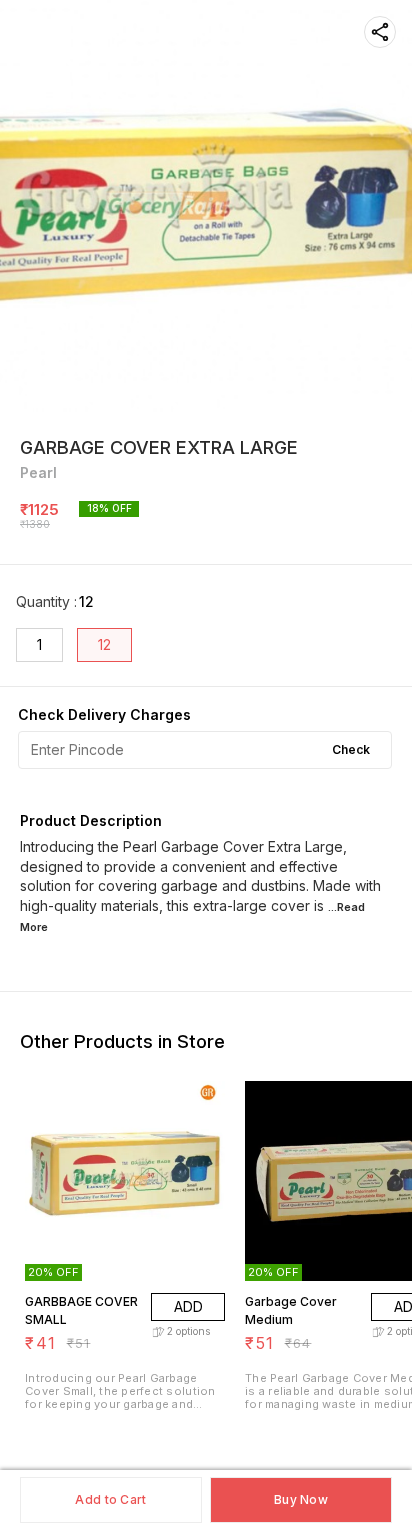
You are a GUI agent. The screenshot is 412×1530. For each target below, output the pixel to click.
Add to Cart (110, 1499)
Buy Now (301, 1499)
